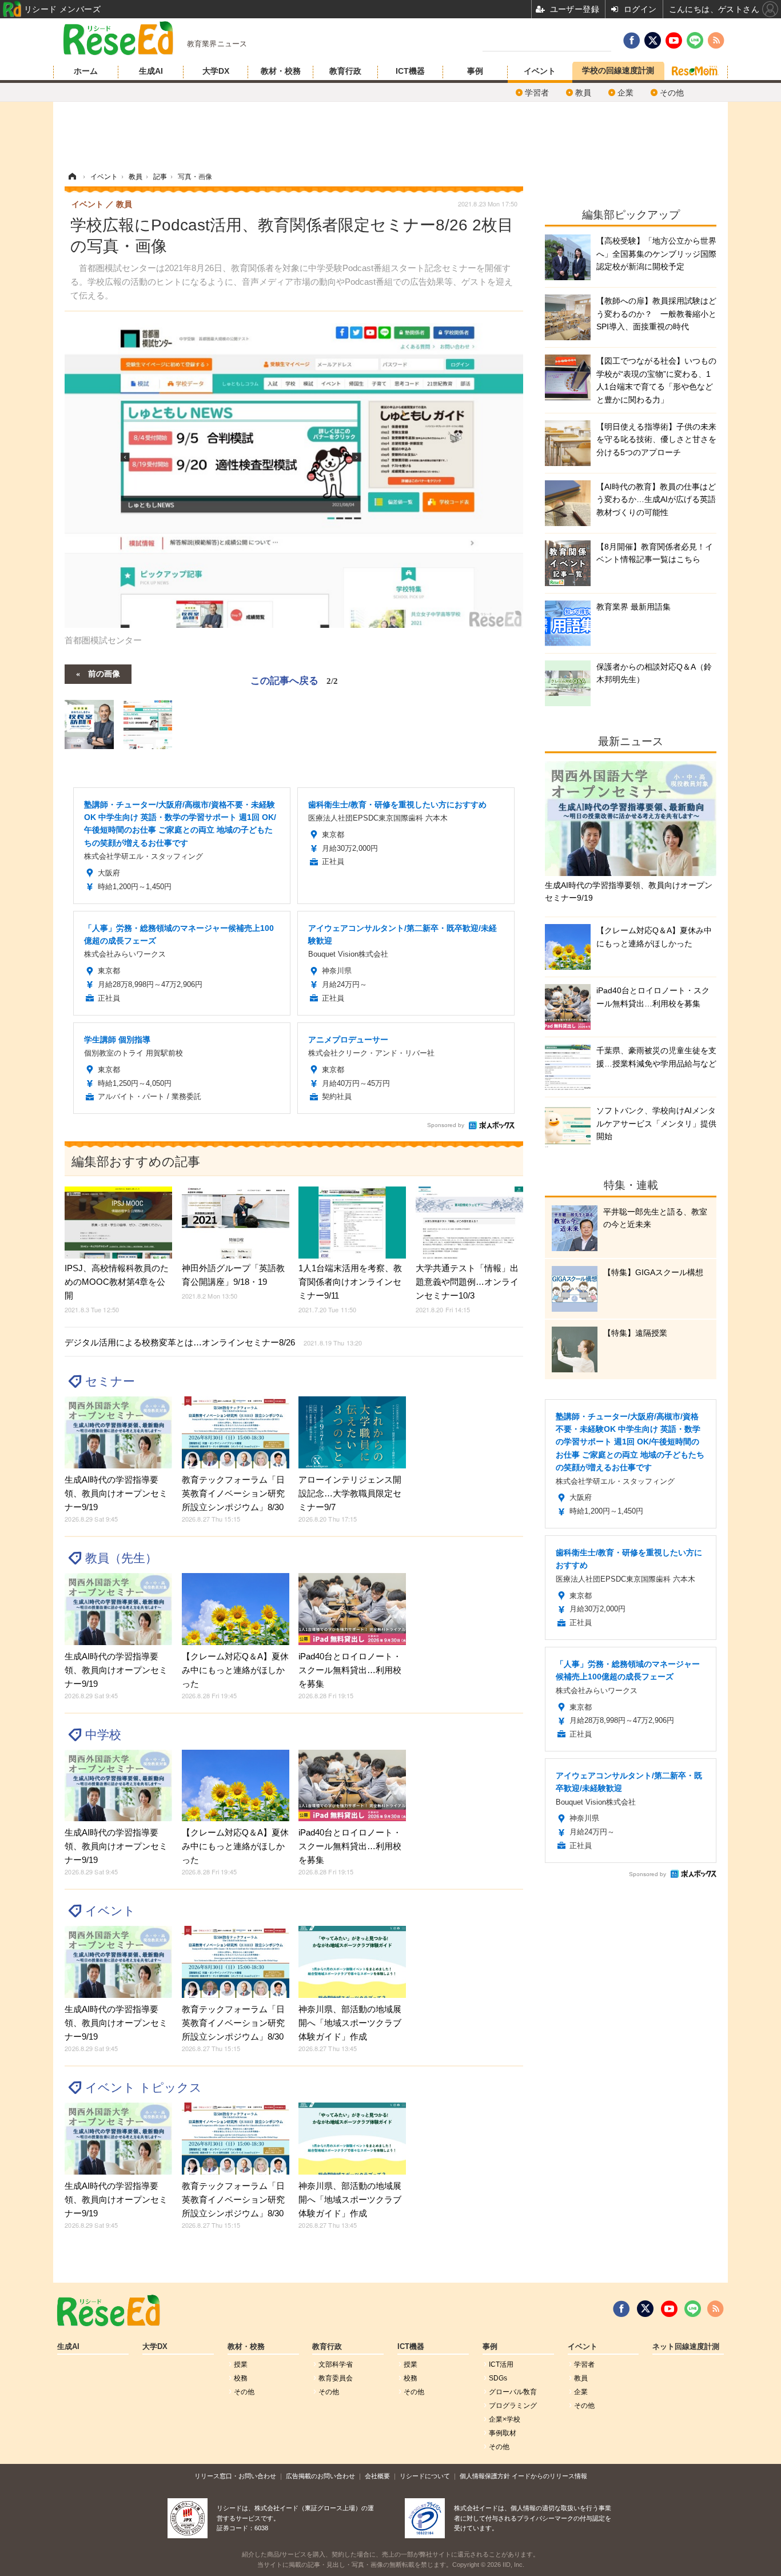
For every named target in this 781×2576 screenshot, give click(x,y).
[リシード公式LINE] (693, 2309)
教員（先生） (121, 1558)
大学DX (216, 71)
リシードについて (425, 2476)
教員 (583, 93)
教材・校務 (281, 71)
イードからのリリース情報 (549, 2476)
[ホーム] (72, 177)
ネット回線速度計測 (686, 2347)
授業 (241, 2364)
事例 (475, 71)
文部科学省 (336, 2364)
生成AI (151, 71)
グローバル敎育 (513, 2392)
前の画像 (104, 673)
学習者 (537, 93)
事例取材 (503, 2433)
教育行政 (345, 71)
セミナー (110, 1381)
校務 (241, 2378)
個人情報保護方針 (485, 2476)
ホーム (86, 71)
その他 (672, 93)
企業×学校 (505, 2419)
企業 (625, 93)
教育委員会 (336, 2378)
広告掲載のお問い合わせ (320, 2476)
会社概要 (377, 2476)
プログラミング (513, 2406)
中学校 (103, 1735)
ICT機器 (410, 71)
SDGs (498, 2378)
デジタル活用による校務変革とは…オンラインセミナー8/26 (213, 1342)
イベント (540, 71)
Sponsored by (446, 1125)
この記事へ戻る (294, 680)
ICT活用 (501, 2364)
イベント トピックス (144, 2087)
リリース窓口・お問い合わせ (235, 2476)
